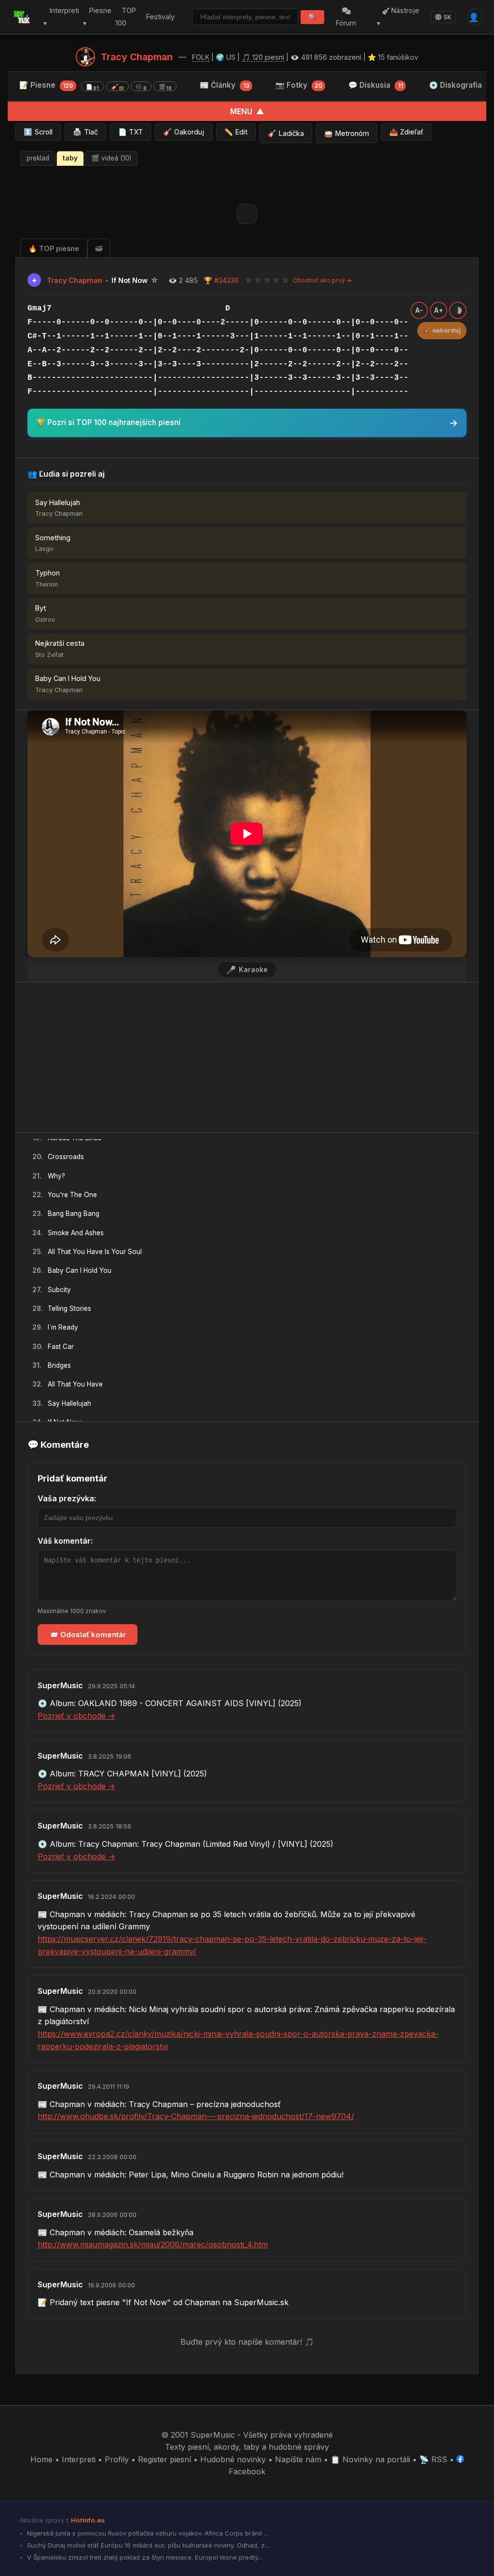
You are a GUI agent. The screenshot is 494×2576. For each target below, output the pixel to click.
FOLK (201, 57)
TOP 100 (126, 17)
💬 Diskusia (375, 85)
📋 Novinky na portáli (370, 2459)
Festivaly (160, 17)
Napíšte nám (298, 2459)
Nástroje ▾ (398, 17)
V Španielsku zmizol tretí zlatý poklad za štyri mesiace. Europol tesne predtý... (144, 2557)
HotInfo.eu (88, 2520)
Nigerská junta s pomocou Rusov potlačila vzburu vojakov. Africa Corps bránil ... (147, 2533)
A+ (439, 310)
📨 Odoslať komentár (88, 1635)
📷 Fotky (299, 85)
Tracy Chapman (137, 57)
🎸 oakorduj (442, 330)
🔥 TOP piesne (54, 248)
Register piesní (165, 2459)
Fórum (346, 23)
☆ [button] (249, 280)
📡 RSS (433, 2459)
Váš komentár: (65, 1541)
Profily (117, 2459)
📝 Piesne (96, 86)
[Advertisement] (247, 1057)
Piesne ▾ (97, 17)
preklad (38, 158)
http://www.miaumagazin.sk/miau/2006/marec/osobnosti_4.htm (153, 2244)
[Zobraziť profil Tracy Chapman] (85, 57)
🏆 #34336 (221, 280)
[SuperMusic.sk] (22, 17)
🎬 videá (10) (111, 158)
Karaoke (247, 970)
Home (41, 2459)
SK (447, 17)
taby (70, 158)
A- (419, 310)
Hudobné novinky (233, 2459)
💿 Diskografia (455, 85)
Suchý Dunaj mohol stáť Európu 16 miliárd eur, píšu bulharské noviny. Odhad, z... (147, 2545)
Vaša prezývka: (67, 1498)
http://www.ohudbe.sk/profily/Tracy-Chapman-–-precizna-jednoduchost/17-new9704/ (196, 2116)
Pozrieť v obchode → (76, 1716)
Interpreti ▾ (61, 17)
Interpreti (79, 2459)
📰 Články (224, 85)
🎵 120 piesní (263, 57)
